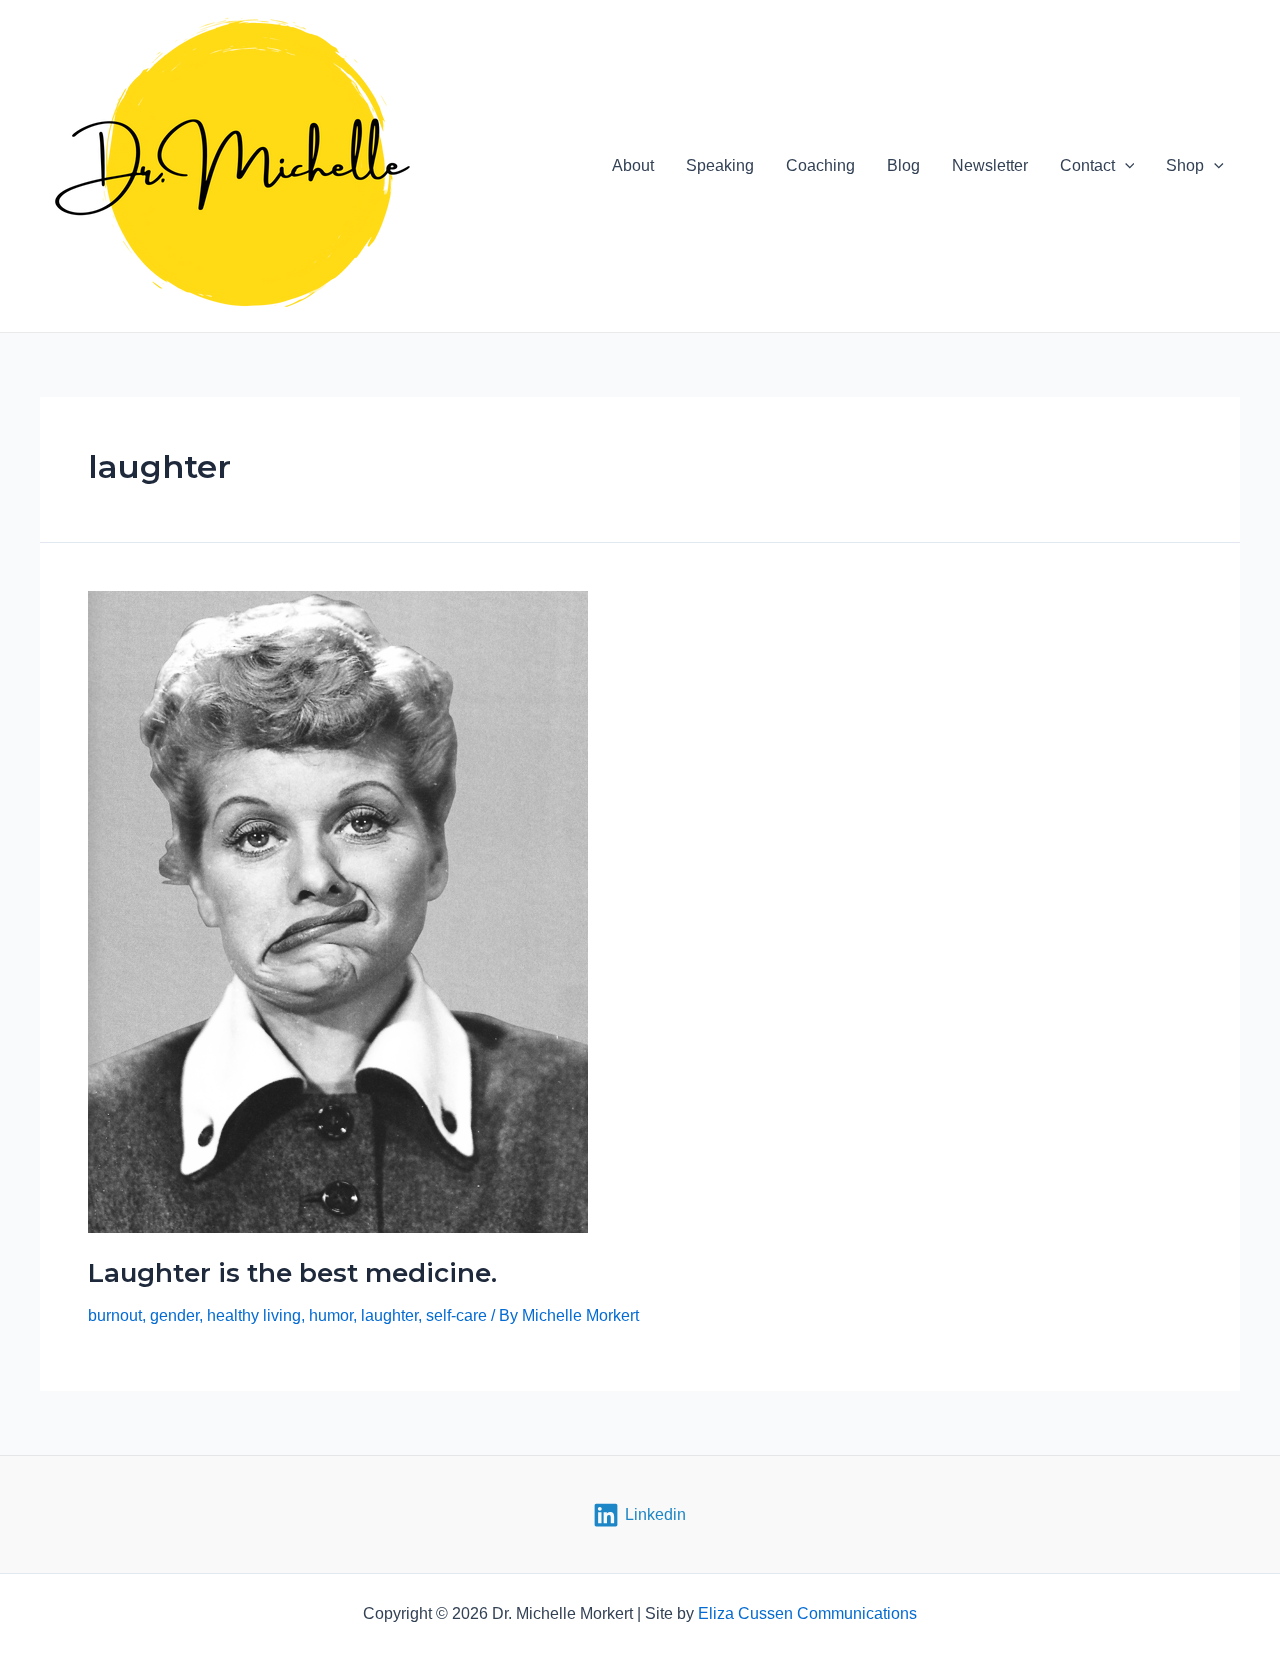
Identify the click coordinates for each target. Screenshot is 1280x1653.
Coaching (820, 165)
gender (174, 1315)
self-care (456, 1315)
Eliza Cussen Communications (807, 1613)
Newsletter (990, 165)
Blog (903, 165)
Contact (1087, 165)
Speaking (720, 165)
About (633, 165)
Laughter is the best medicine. (292, 1273)
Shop (1185, 165)
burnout (115, 1315)
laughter (389, 1315)
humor (331, 1315)
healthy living (254, 1315)
